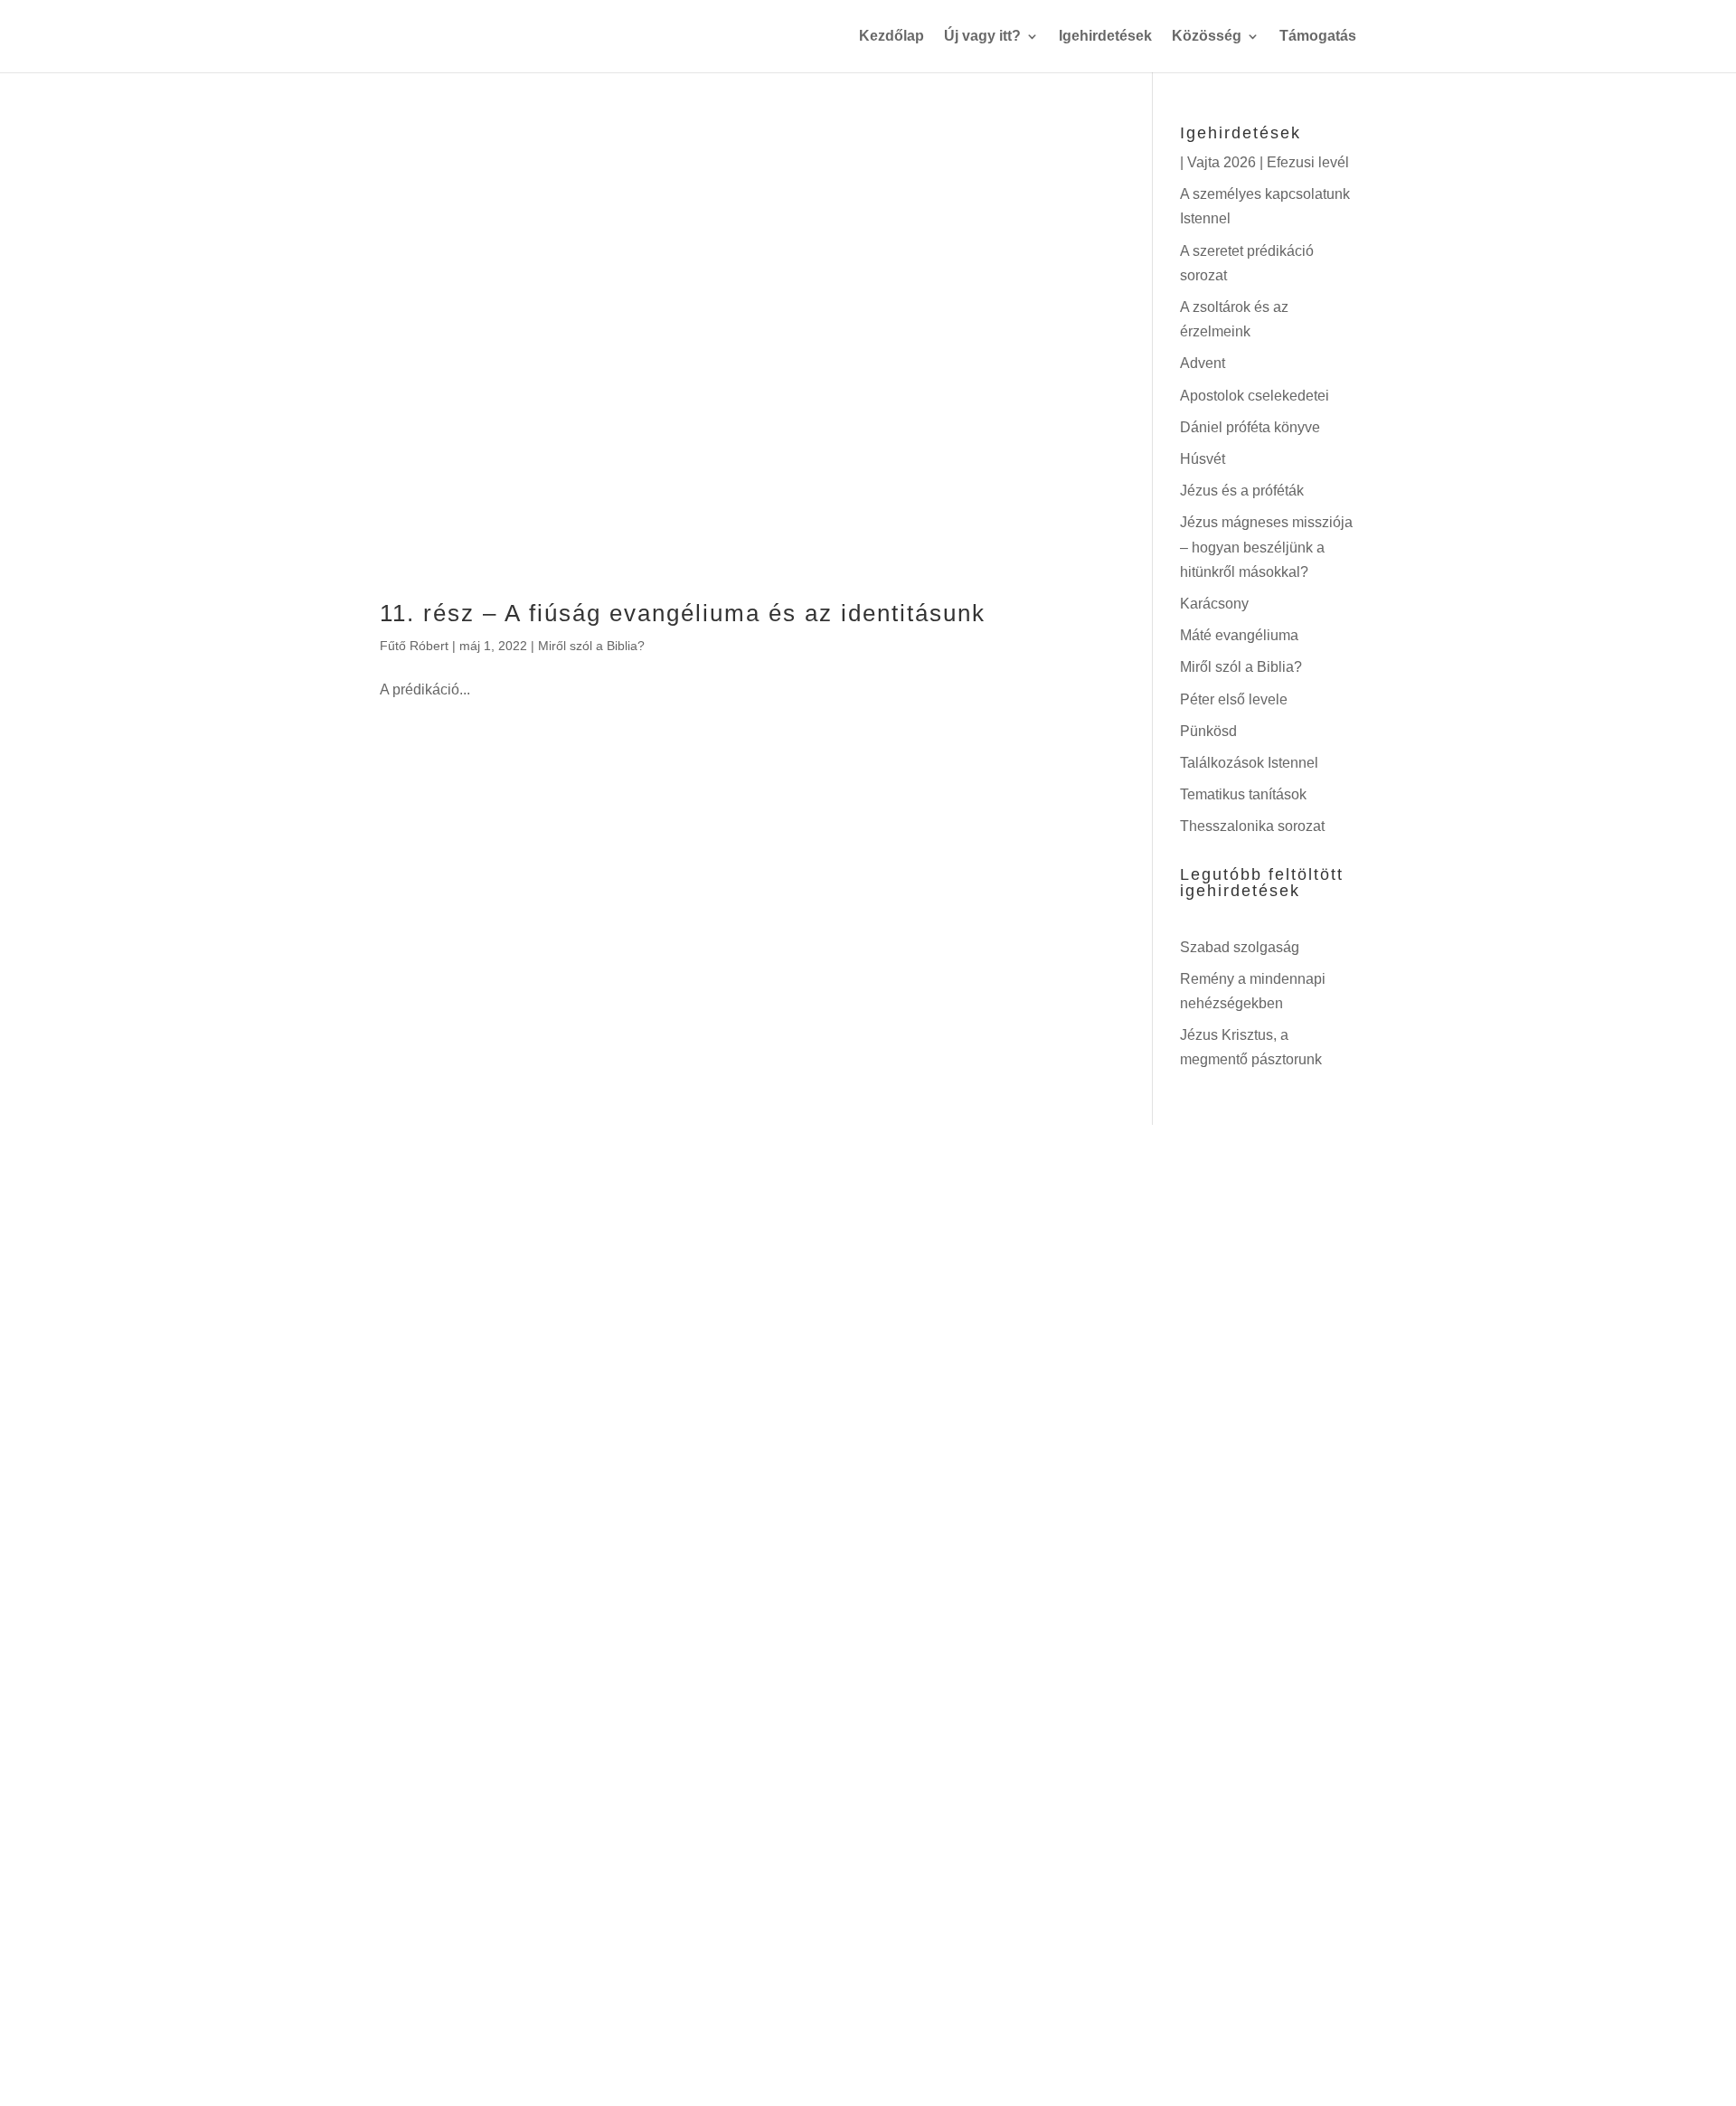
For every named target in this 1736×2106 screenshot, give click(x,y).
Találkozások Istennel (1249, 763)
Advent (1203, 363)
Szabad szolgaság (1240, 947)
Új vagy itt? (982, 37)
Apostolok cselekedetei (1255, 396)
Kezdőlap (892, 37)
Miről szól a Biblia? (591, 646)
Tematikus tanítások (1243, 794)
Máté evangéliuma (1239, 635)
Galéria (657, 1505)
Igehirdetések (1105, 37)
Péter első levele (1234, 699)
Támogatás (1318, 37)
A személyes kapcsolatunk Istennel (1116, 1396)
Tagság (657, 1432)
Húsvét (1203, 459)
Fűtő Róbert (414, 646)
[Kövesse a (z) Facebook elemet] (843, 1875)
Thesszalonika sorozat (1252, 826)
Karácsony (1214, 604)
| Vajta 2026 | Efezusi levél (1264, 162)
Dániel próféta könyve (1250, 427)
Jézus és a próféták (1242, 491)
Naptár (656, 1469)
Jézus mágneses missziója (1083, 1649)
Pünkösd (1208, 731)
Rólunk (656, 1360)
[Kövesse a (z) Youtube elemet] (893, 1875)
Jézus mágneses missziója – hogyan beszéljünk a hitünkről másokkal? (1266, 547)
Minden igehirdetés (1052, 1288)
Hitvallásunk (676, 1396)
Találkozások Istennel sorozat (1094, 1360)
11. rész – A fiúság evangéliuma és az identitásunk (683, 613)
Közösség (1207, 37)
